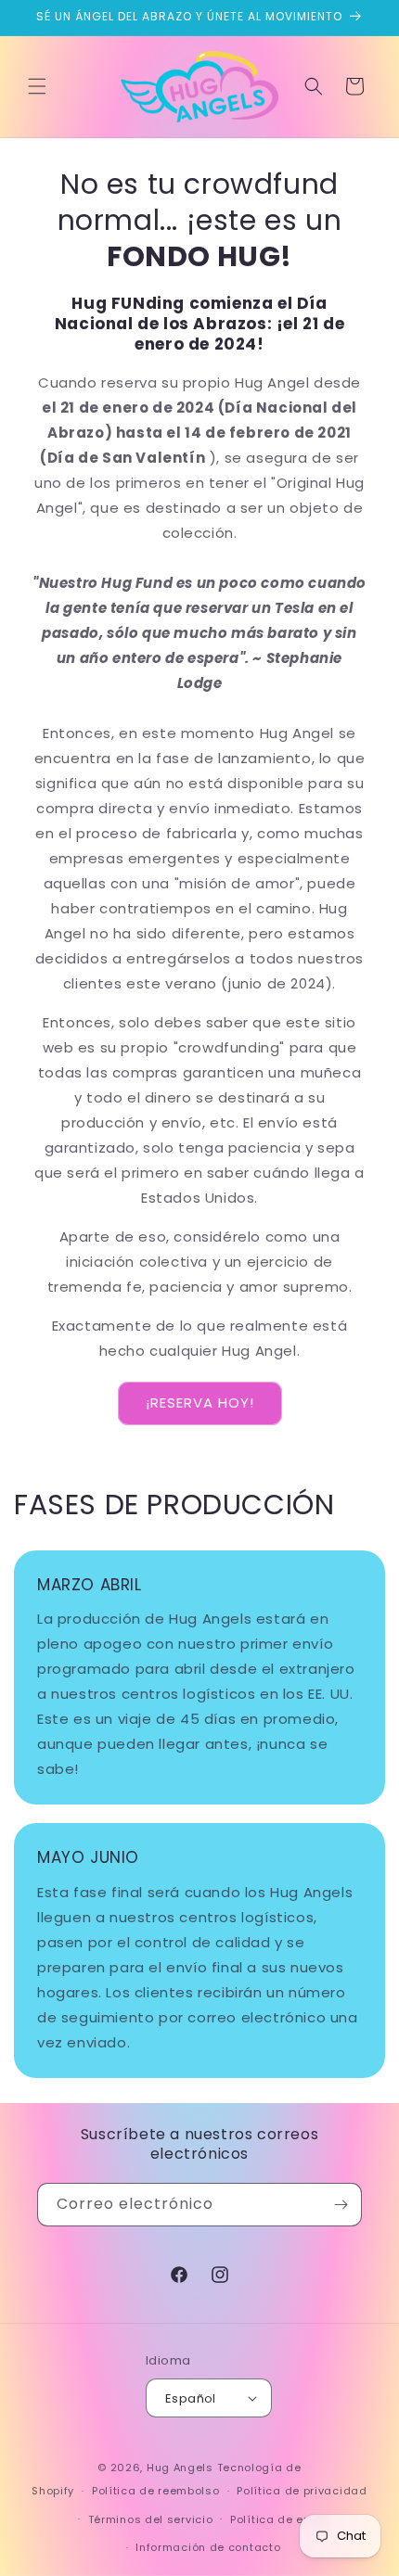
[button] (37, 86)
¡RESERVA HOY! (200, 1403)
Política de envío (279, 2519)
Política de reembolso (156, 2491)
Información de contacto (208, 2547)
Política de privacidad (302, 2491)
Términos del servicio (151, 2519)
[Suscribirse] (341, 2205)
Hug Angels (180, 2468)
